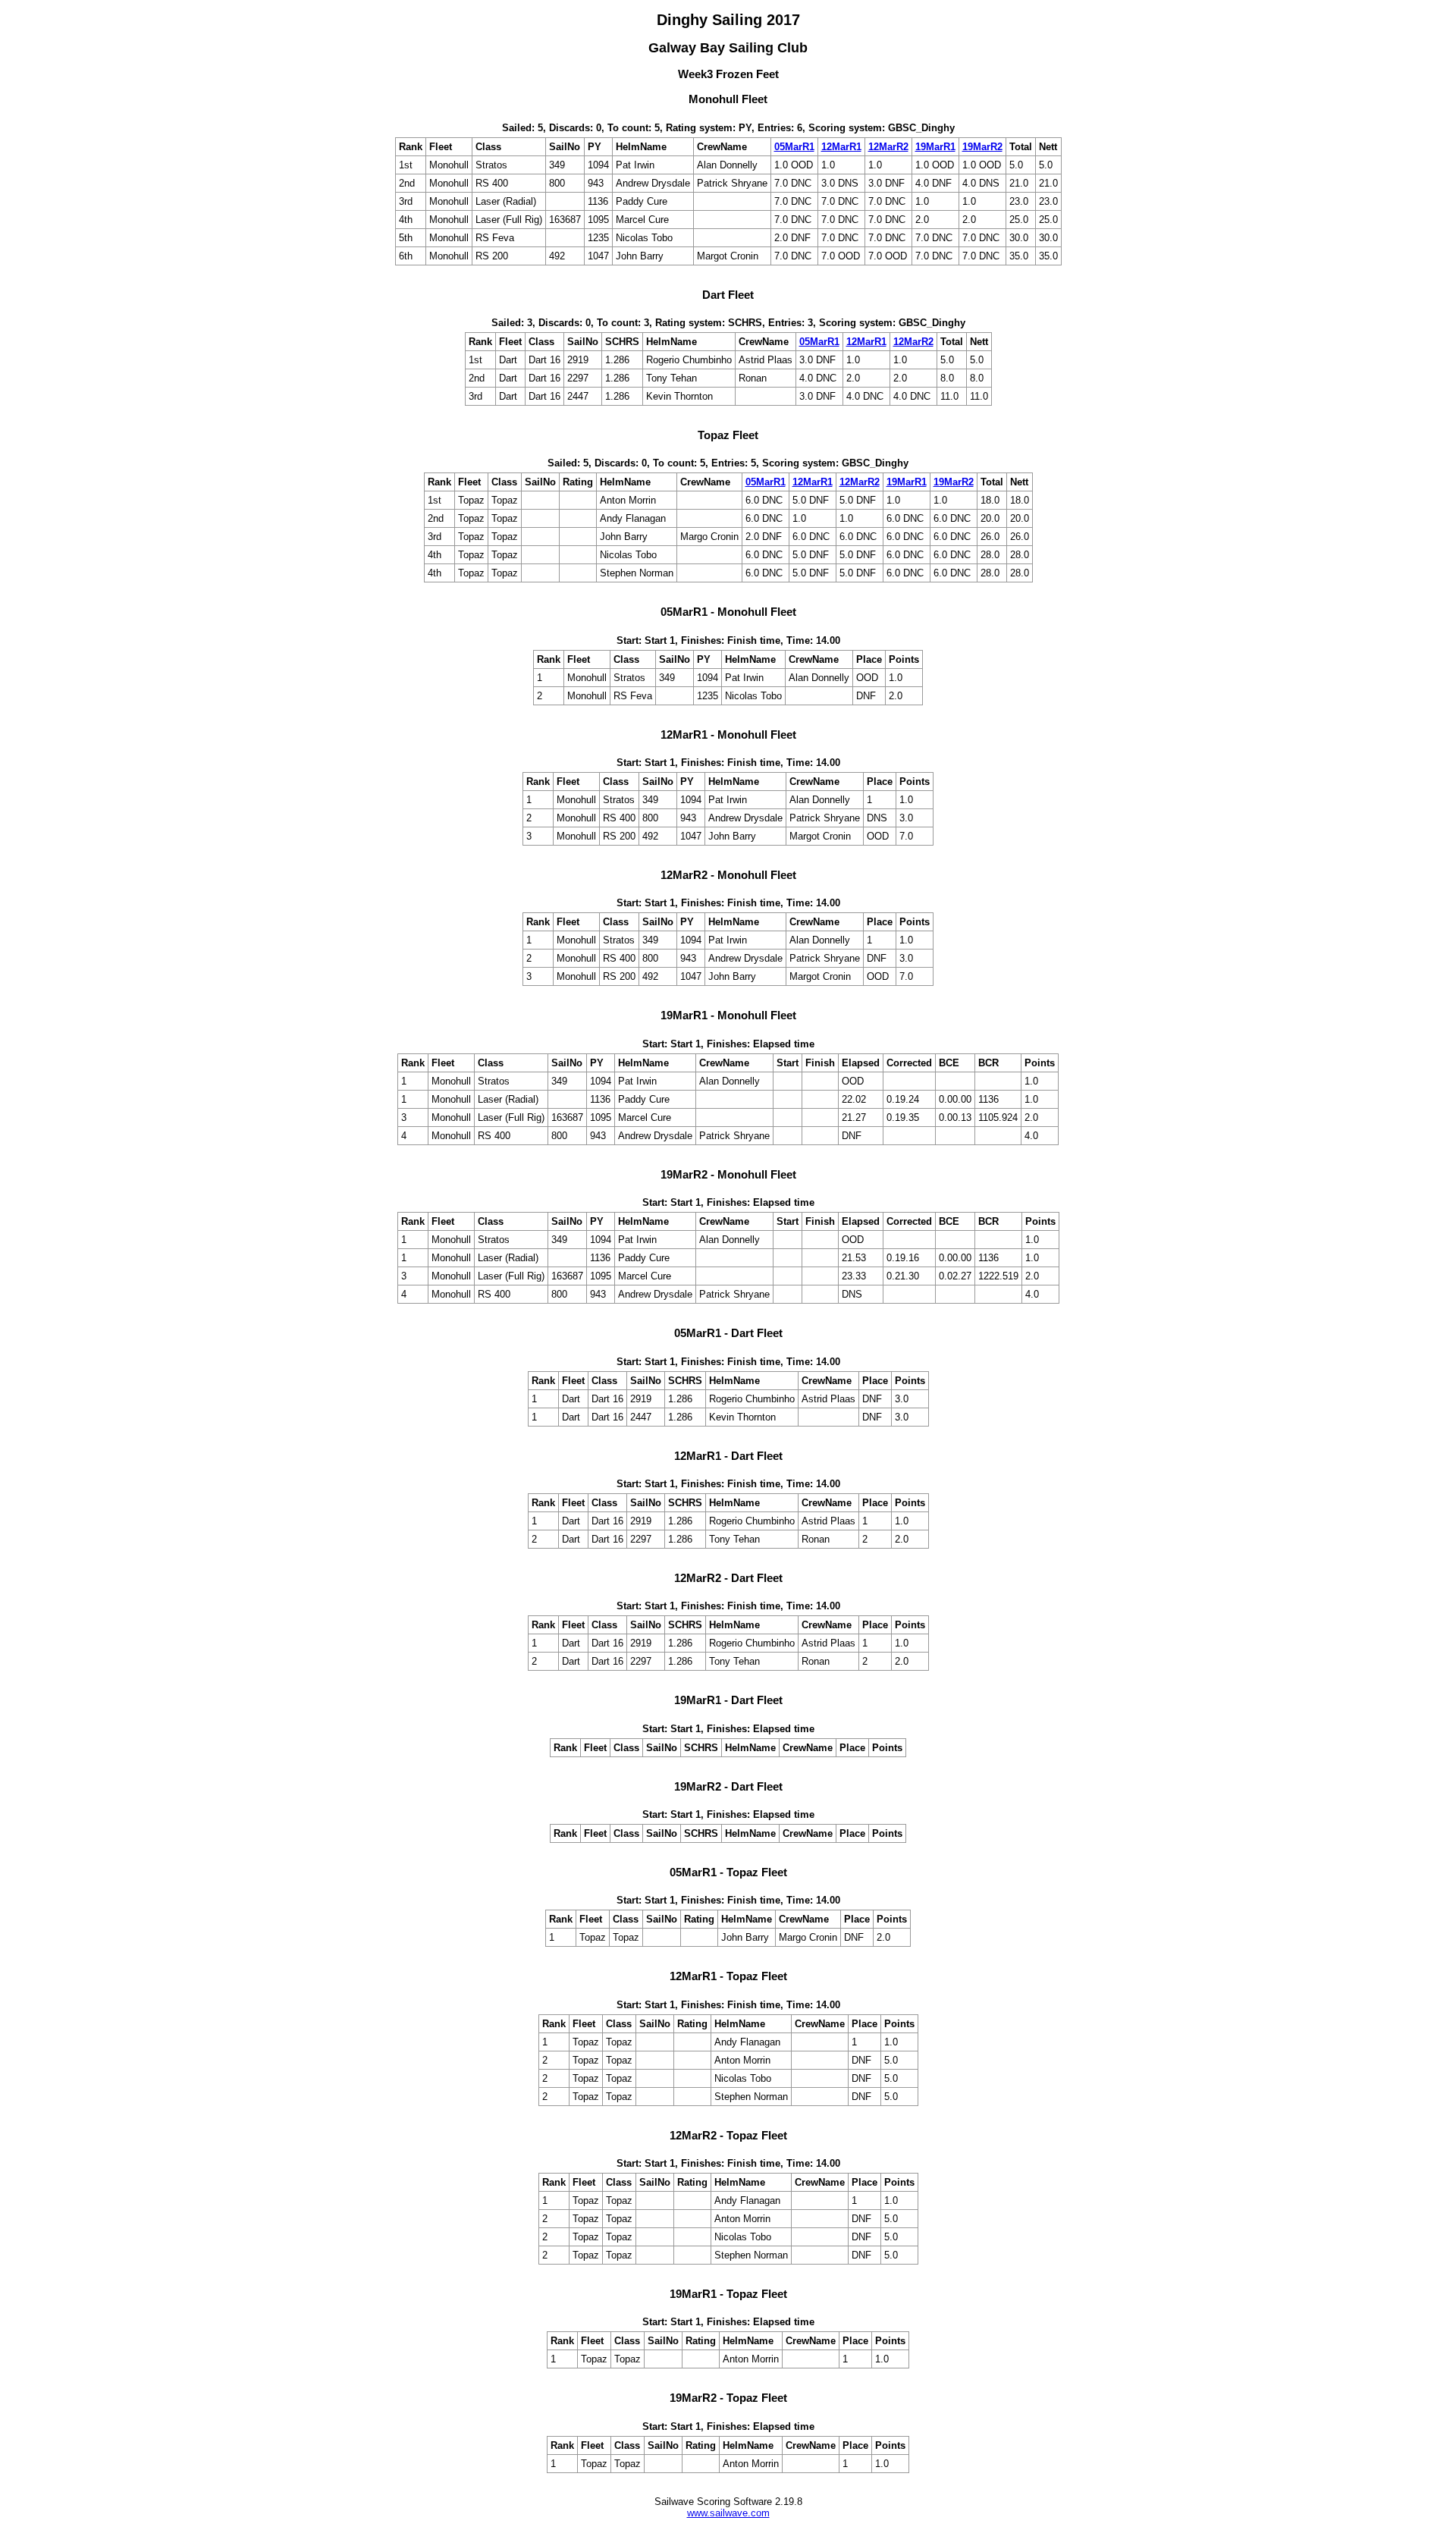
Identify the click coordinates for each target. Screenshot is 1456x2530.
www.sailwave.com (728, 2513)
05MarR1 (794, 147)
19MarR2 (982, 147)
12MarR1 (841, 147)
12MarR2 (888, 147)
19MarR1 (935, 147)
